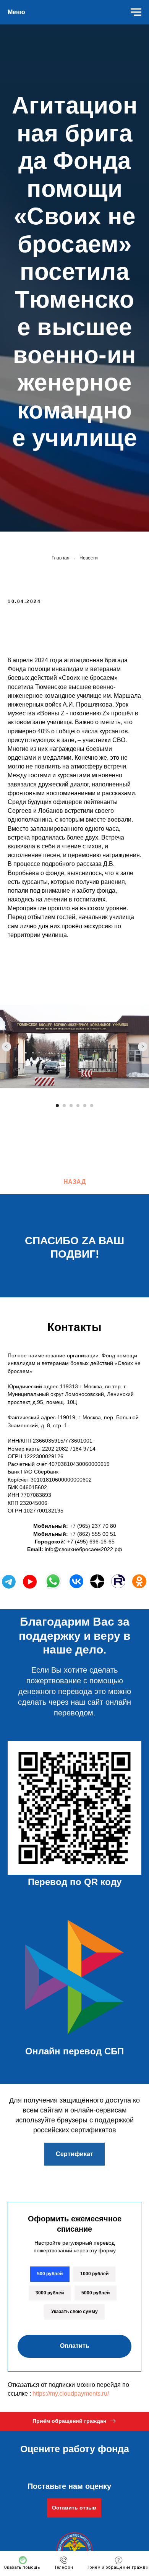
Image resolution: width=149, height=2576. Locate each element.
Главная (61, 2112)
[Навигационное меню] (136, 12)
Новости (89, 2112)
